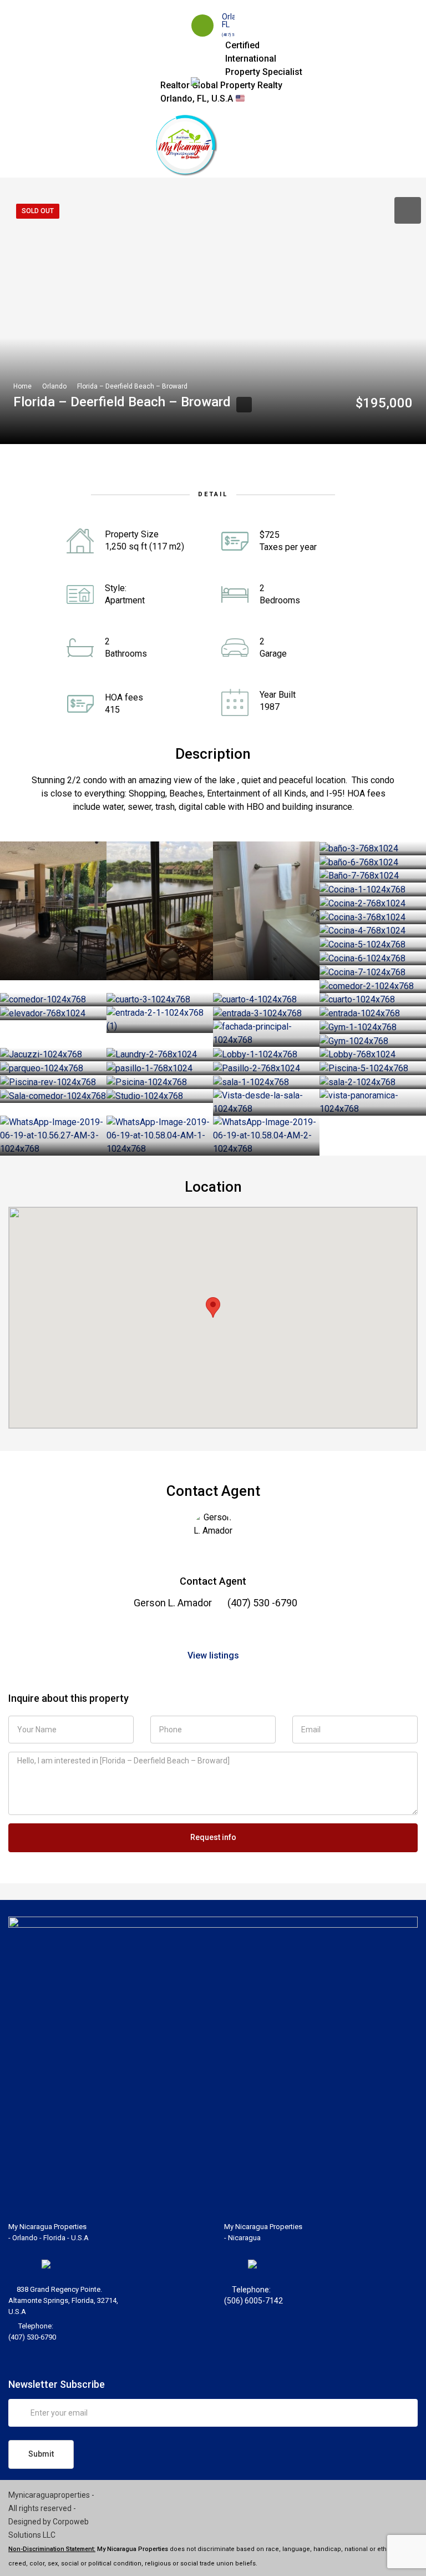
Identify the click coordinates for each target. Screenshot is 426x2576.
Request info (213, 1837)
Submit (41, 2454)
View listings (213, 1655)
